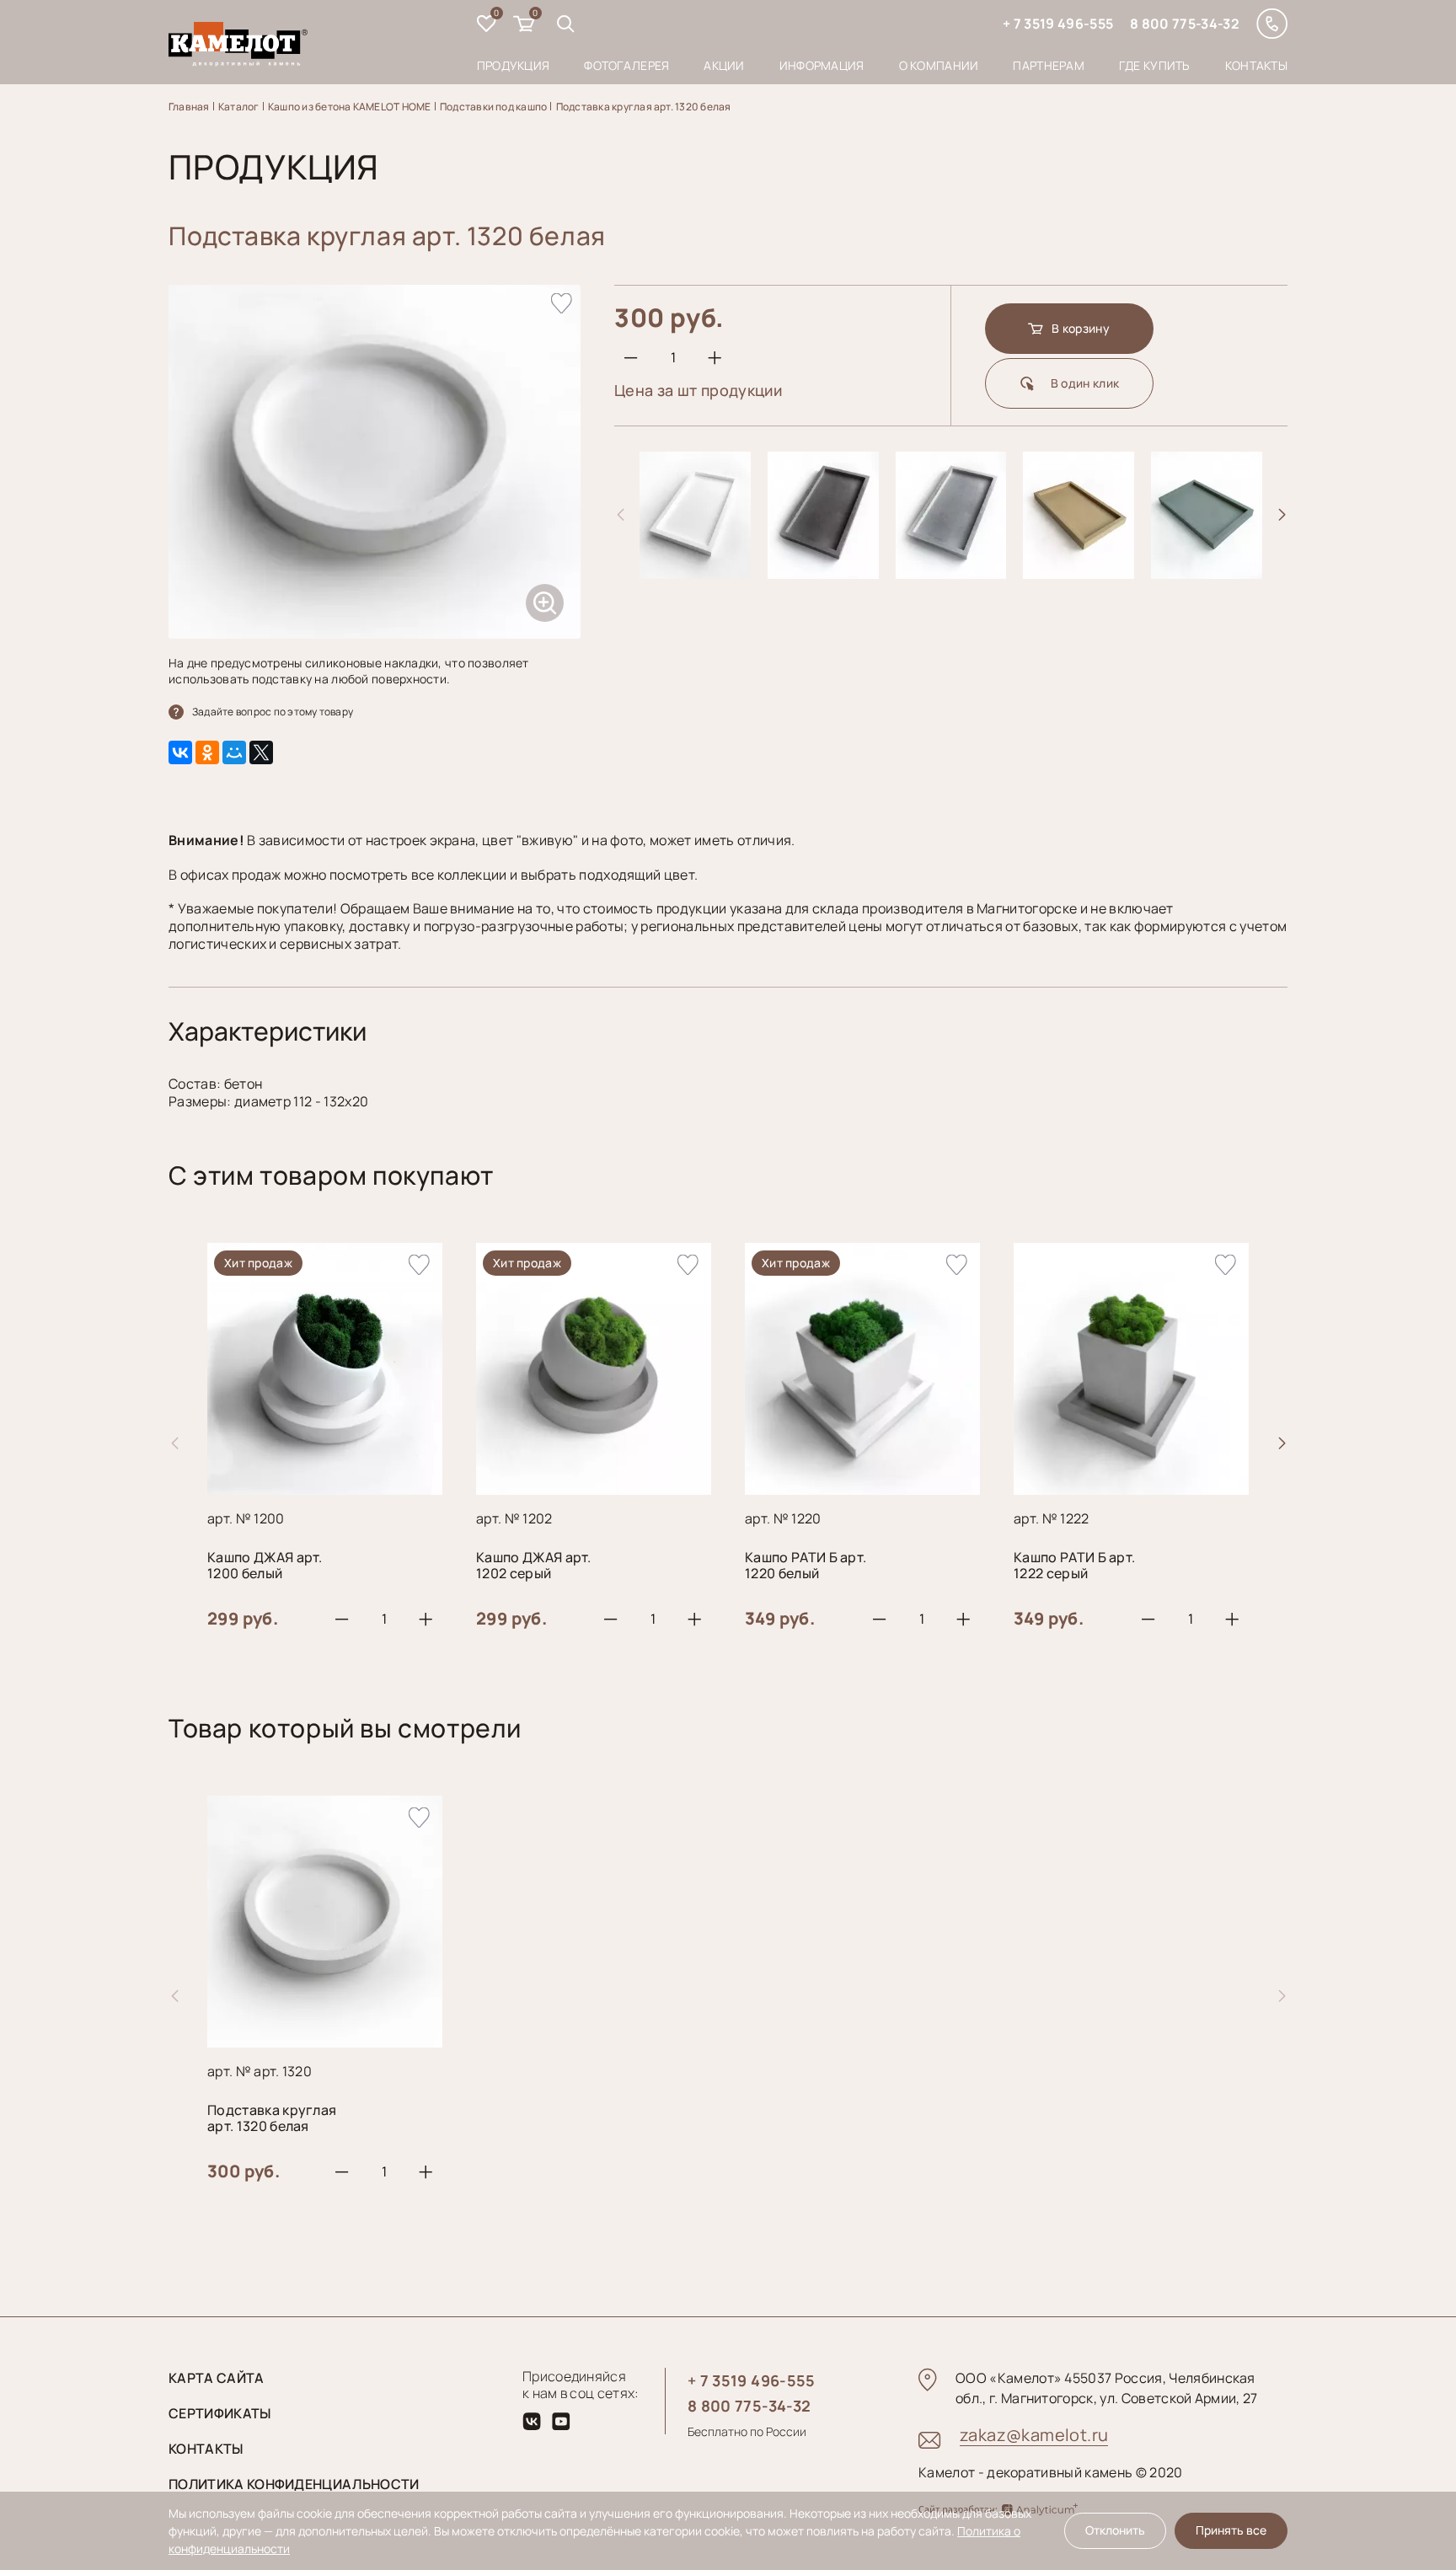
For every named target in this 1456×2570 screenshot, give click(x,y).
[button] (1282, 515)
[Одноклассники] (207, 752)
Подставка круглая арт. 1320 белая (644, 107)
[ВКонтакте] (180, 752)
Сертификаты (220, 2413)
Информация (822, 65)
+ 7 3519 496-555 (1058, 24)
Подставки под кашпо (494, 107)
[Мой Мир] (234, 752)
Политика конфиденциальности (294, 2484)
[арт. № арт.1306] (1207, 573)
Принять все (1231, 2530)
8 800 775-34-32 (1185, 24)
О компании (939, 65)
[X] (261, 752)
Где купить (1155, 65)
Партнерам (1049, 65)
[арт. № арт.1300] (695, 573)
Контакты (1256, 65)
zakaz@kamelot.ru (1034, 2435)
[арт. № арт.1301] (823, 573)
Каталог (239, 107)
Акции (724, 65)
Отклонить (1115, 2530)
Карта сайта (217, 2378)
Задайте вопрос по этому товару (273, 712)
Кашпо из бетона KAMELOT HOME (350, 107)
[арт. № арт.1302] (951, 573)
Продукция (514, 65)
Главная (189, 107)
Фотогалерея (626, 65)
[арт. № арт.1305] (1079, 573)
